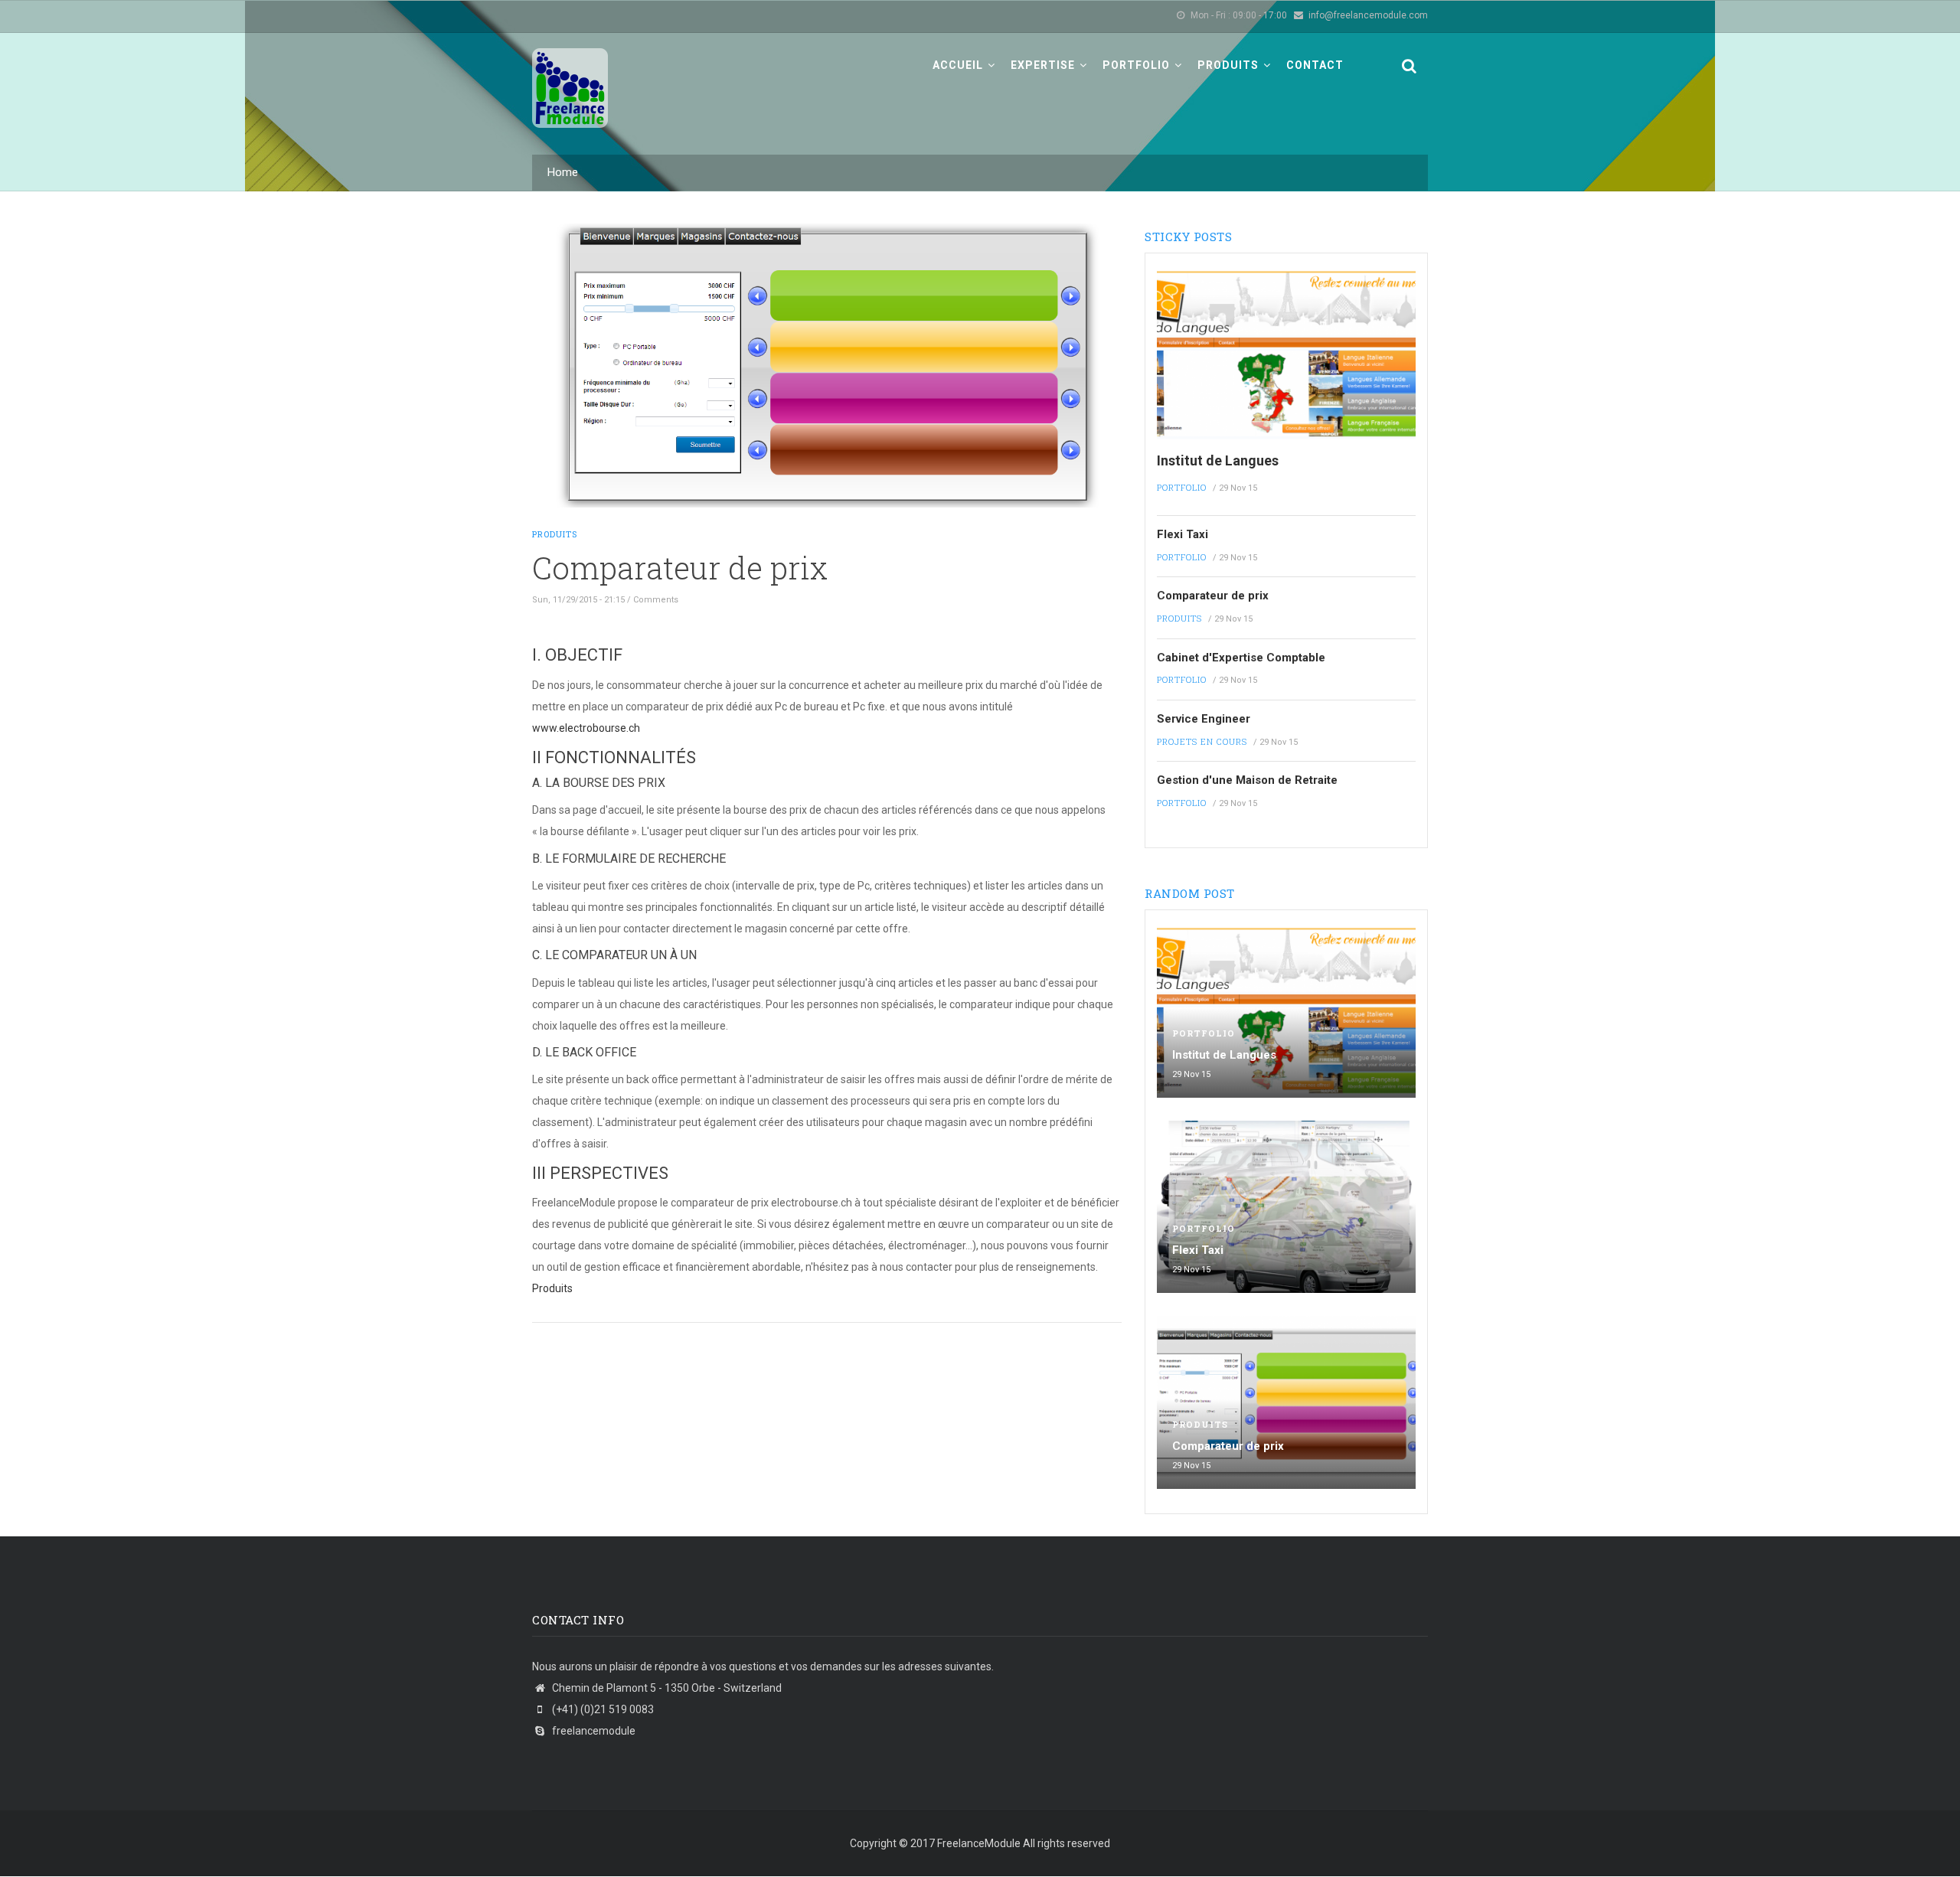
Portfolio (1138, 65)
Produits (1230, 65)
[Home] (570, 80)
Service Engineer (1204, 719)
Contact (1315, 65)
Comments (656, 600)
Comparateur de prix (1213, 596)
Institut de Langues (1218, 460)
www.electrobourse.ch (586, 728)
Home (563, 172)
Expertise (1044, 65)
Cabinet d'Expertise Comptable (1241, 658)
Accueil (959, 65)
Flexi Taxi (1183, 534)
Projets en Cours (1202, 741)
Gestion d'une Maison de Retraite (1247, 780)
